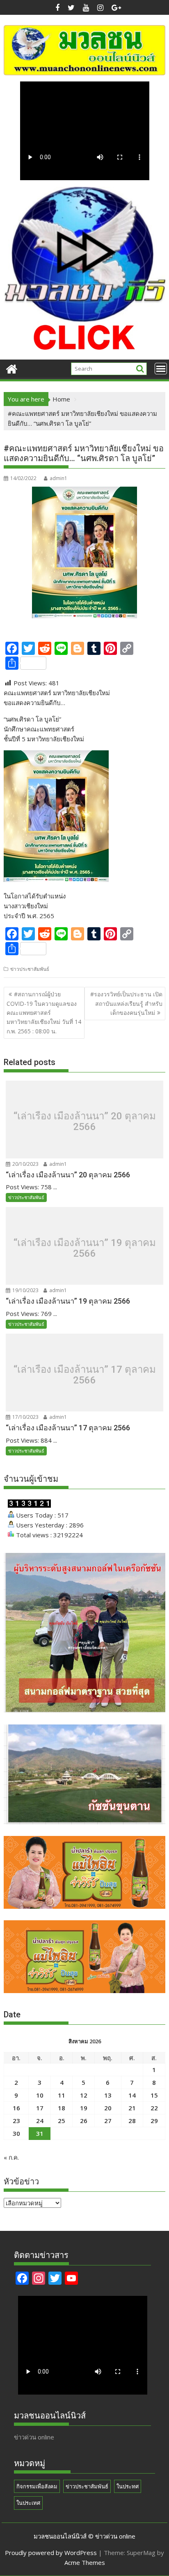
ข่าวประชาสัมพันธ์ (30, 969)
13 (108, 2095)
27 (108, 2121)
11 (62, 2095)
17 (40, 2108)
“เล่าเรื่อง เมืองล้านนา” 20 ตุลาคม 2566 (85, 1122)
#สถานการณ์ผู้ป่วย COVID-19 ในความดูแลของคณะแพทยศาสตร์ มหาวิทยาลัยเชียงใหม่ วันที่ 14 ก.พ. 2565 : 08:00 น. (44, 1013)
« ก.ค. (11, 2157)
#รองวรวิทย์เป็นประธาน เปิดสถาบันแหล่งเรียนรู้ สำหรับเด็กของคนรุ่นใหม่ (126, 1003)
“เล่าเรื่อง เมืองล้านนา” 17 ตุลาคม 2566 (85, 1375)
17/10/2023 (25, 1417)
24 (40, 2121)
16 (16, 2108)
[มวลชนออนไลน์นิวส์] (12, 368)
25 (62, 2121)
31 (40, 2133)
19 (84, 2108)
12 (84, 2095)
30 (16, 2133)
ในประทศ (128, 2486)
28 (132, 2121)
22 (154, 2108)
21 (132, 2108)
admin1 (58, 478)
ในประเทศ (28, 2503)
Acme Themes (85, 2562)
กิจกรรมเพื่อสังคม (37, 2486)
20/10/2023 (25, 1164)
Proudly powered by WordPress (51, 2553)
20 (108, 2108)
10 (40, 2095)
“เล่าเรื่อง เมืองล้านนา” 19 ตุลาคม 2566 (85, 1248)
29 (154, 2121)
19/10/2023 (25, 1290)
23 (16, 2121)
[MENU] (161, 369)
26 (84, 2121)
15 (154, 2095)
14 (132, 2095)
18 (62, 2108)
